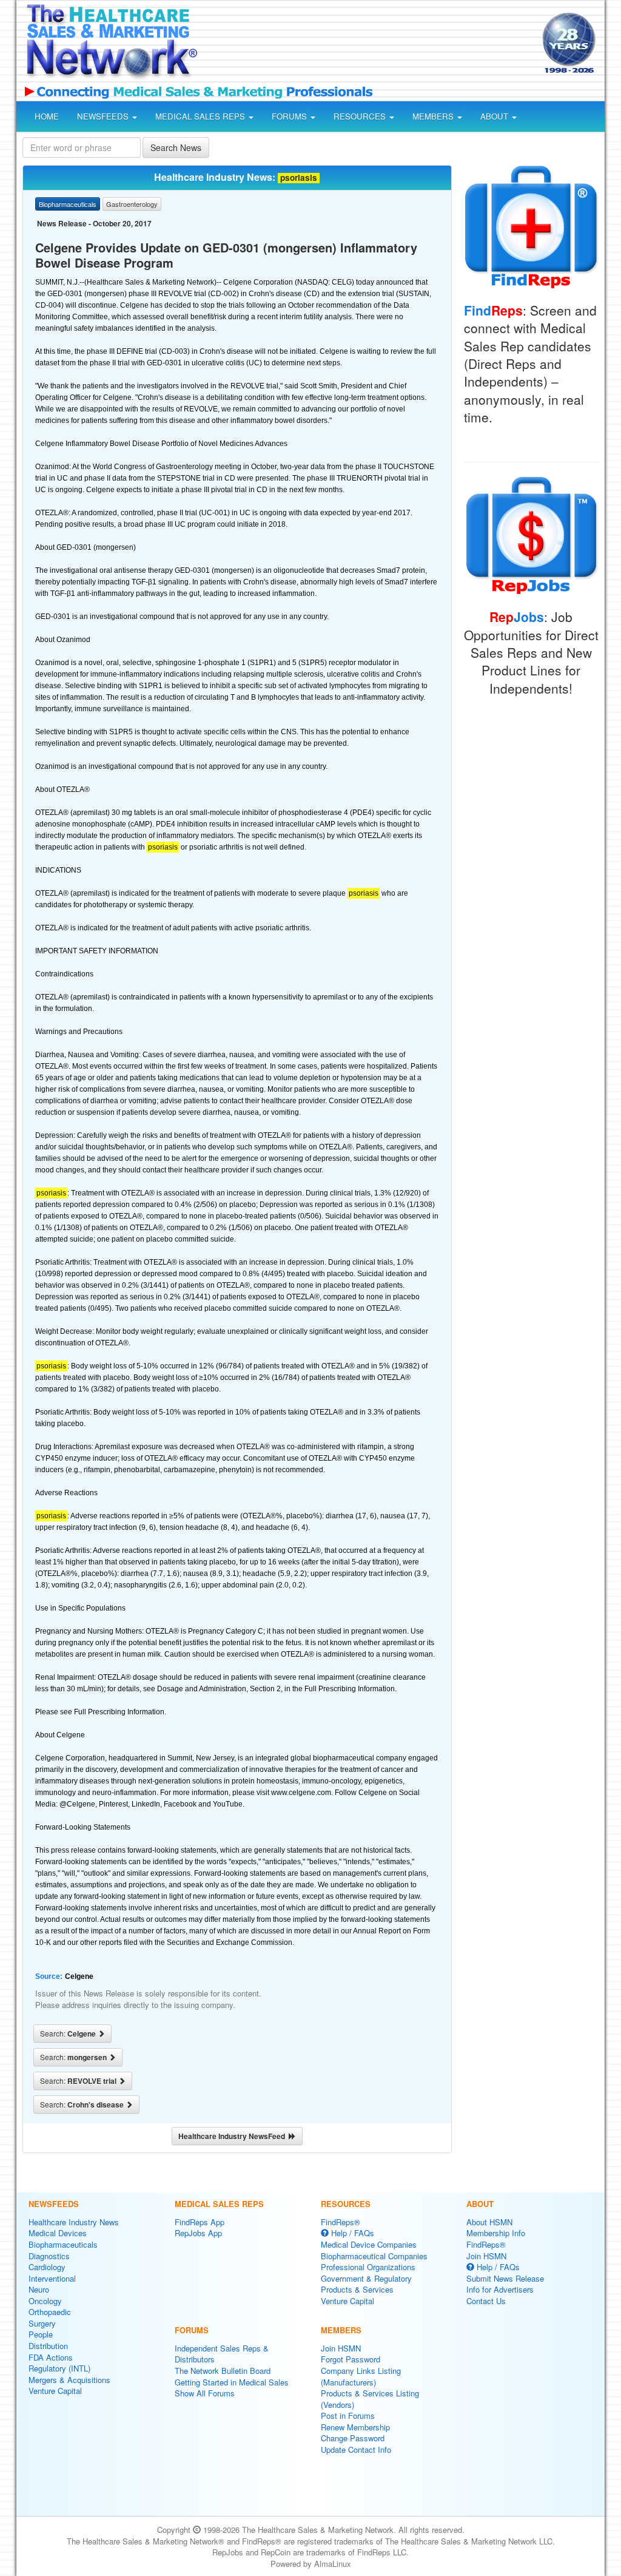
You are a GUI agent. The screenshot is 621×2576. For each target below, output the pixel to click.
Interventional (52, 2278)
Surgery (42, 2323)
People (41, 2334)
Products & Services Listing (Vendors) (370, 2399)
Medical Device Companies (369, 2244)
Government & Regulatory (366, 2278)
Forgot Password (351, 2359)
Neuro (39, 2289)
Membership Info (496, 2233)
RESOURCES (361, 116)
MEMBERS (434, 116)
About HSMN (489, 2222)
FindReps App (200, 2222)
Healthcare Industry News (74, 2222)
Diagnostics (49, 2256)
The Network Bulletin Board (223, 2371)
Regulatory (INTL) (59, 2368)
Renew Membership (355, 2427)
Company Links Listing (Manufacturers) (361, 2376)
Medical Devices (58, 2233)
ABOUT (495, 116)
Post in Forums (348, 2415)
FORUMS (290, 116)
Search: (69, 2033)
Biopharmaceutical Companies (374, 2256)
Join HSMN (341, 2348)
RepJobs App (198, 2233)
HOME (47, 116)
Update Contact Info (356, 2449)
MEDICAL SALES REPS (201, 116)
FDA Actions (51, 2357)
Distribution (48, 2346)
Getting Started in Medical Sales (232, 2382)
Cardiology (47, 2267)
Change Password (353, 2438)
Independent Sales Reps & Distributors (222, 2354)
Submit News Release (505, 2278)
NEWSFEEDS (104, 116)
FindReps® (341, 2222)
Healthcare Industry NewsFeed (233, 2136)
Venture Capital (55, 2391)
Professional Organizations (368, 2267)
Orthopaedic (50, 2312)
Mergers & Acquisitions (69, 2380)
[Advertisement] (366, 45)
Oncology (45, 2301)
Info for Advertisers (500, 2289)
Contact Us (486, 2301)
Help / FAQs (351, 2233)
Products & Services (357, 2289)
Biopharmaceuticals (63, 2244)
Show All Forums (205, 2393)
